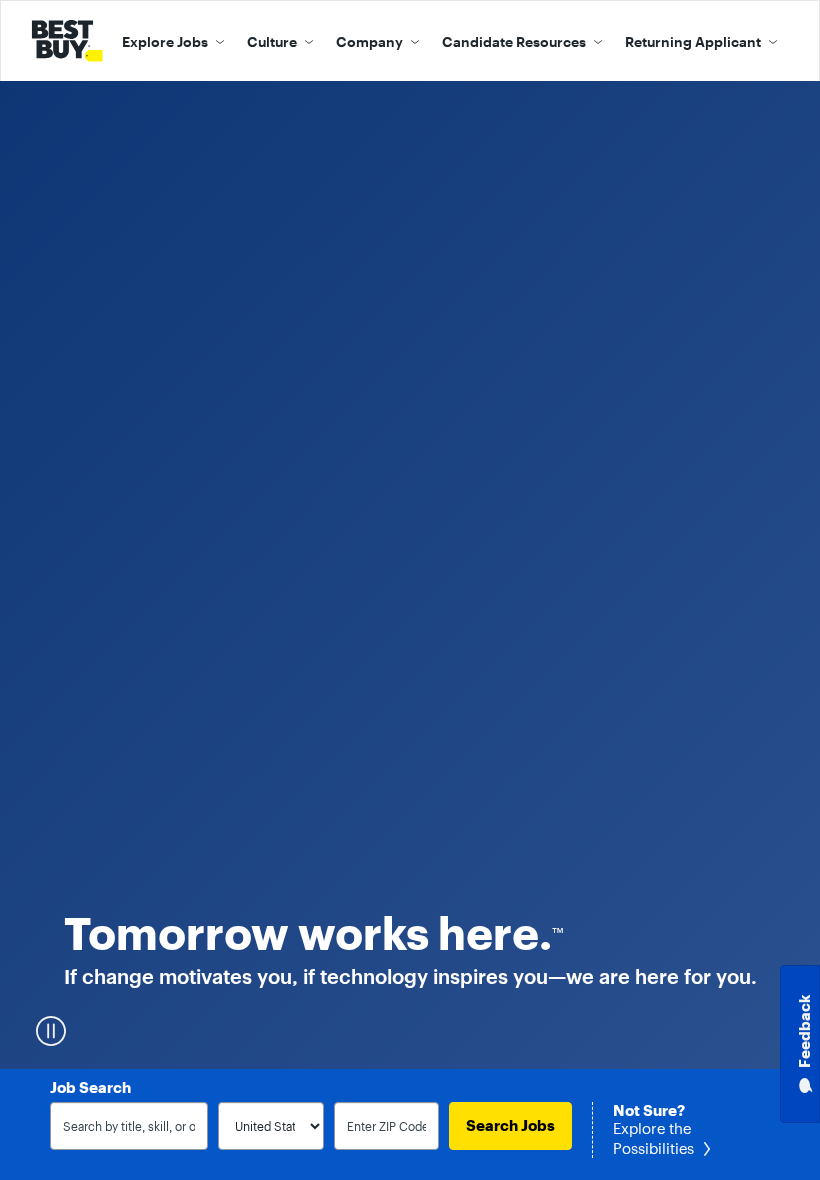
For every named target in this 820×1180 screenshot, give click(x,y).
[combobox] (129, 1126)
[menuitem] (173, 41)
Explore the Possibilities (653, 1139)
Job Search (90, 1088)
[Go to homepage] (71, 41)
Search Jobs (510, 1125)
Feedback (804, 1031)
